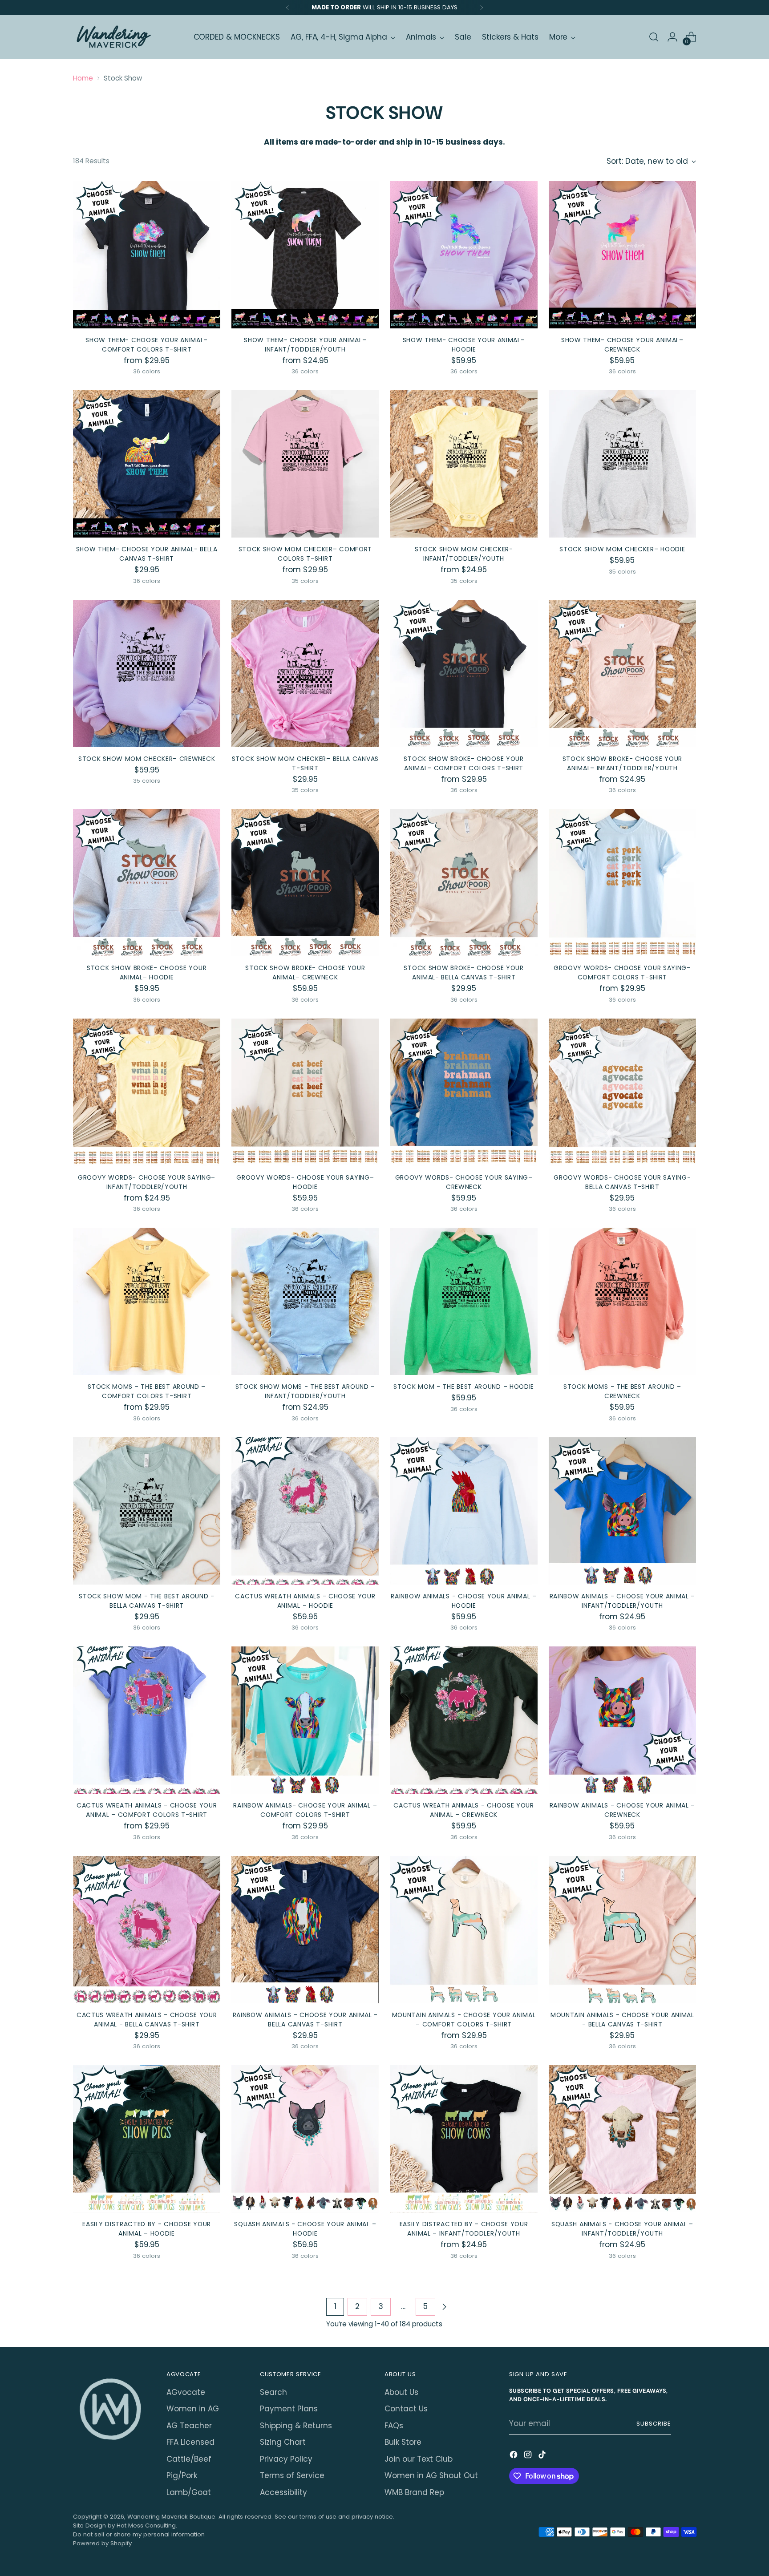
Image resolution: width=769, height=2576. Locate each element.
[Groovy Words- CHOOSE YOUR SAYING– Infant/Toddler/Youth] (147, 1092)
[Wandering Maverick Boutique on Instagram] (529, 2456)
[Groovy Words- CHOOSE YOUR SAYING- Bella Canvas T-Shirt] (622, 1092)
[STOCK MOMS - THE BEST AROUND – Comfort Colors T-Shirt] (147, 1301)
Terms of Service (292, 2475)
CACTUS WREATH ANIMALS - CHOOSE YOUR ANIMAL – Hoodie (305, 1601)
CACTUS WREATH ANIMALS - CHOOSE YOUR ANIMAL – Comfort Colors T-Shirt (147, 1810)
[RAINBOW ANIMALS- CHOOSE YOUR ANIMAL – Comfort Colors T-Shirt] (305, 1720)
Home (83, 78)
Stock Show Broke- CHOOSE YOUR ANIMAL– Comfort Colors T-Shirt (463, 763)
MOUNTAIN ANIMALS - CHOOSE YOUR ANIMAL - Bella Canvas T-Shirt (622, 2020)
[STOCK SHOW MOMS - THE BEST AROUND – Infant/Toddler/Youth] (305, 1301)
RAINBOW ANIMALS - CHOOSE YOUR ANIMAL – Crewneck (623, 1810)
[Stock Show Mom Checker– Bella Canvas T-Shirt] (305, 673)
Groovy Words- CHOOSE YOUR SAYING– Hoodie (305, 1182)
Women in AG (193, 2409)
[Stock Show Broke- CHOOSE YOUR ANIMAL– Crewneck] (305, 883)
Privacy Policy (286, 2459)
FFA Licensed (190, 2442)
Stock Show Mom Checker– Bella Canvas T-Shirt (305, 763)
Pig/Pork (182, 2475)
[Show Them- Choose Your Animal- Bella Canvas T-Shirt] (147, 464)
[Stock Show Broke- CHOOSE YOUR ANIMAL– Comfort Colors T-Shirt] (463, 673)
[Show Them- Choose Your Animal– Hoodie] (463, 255)
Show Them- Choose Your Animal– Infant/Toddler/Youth (305, 345)
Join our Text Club (419, 2459)
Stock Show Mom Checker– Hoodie (622, 549)
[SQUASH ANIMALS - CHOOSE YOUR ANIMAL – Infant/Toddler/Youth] (622, 2139)
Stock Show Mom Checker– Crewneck (147, 759)
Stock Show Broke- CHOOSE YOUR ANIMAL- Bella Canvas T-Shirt (463, 973)
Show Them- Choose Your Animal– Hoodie (464, 345)
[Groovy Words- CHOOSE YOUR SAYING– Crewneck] (463, 1092)
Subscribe (654, 2424)
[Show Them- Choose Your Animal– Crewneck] (622, 255)
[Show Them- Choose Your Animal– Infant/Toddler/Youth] (305, 255)
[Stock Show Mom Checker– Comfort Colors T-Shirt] (305, 464)
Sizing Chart (283, 2442)
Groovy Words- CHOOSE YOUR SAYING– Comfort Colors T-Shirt (622, 973)
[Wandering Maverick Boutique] (113, 37)
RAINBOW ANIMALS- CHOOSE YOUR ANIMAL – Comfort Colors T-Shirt (305, 1810)
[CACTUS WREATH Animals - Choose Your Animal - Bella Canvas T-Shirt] (147, 1930)
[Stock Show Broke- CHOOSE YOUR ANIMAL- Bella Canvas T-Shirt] (463, 883)
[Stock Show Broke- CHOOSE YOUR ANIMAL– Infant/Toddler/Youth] (622, 673)
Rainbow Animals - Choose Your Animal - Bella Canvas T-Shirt (306, 2020)
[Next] (482, 8)
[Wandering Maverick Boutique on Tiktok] (543, 2456)
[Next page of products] (444, 2307)
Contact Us (406, 2409)
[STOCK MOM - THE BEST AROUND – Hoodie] (463, 1301)
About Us (401, 2392)
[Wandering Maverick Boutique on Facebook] (514, 2456)
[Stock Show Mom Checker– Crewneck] (147, 673)
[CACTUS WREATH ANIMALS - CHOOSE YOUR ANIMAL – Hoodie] (305, 1511)
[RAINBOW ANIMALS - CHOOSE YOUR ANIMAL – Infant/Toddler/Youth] (622, 1511)
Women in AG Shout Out (431, 2475)
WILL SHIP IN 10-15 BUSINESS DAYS (410, 7)
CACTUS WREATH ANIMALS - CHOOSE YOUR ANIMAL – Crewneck (463, 1810)
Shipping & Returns (296, 2426)
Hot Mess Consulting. (147, 2525)
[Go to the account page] (672, 37)
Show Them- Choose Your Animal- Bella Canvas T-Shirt (147, 554)
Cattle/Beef (189, 2459)
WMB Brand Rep (414, 2492)
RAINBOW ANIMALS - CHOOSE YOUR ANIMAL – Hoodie (464, 1601)
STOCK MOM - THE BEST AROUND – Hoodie (464, 1387)
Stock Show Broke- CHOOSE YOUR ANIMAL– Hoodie (147, 973)
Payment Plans (289, 2409)
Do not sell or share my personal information (139, 2534)
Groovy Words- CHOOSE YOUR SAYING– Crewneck (464, 1182)
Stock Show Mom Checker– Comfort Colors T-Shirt (306, 554)
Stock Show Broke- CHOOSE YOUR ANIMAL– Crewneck (305, 973)
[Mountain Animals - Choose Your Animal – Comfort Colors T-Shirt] (463, 1930)
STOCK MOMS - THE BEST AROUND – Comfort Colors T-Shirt (147, 1391)
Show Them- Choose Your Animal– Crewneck (622, 345)
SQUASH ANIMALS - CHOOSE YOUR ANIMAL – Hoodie (305, 2229)
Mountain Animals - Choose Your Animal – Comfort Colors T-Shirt (464, 2020)
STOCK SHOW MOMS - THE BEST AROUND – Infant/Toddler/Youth (305, 1391)
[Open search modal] (654, 37)
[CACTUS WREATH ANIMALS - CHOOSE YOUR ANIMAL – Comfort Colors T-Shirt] (147, 1720)
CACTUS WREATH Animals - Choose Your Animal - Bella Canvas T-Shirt (147, 2020)
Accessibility (283, 2492)
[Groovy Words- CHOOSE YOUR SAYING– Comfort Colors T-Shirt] (622, 883)
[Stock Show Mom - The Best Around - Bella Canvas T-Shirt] (147, 1511)
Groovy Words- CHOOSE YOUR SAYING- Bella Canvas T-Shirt (622, 1182)
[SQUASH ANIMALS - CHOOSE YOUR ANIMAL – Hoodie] (305, 2139)
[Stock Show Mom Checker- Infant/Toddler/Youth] (463, 464)
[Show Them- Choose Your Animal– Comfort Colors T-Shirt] (147, 255)
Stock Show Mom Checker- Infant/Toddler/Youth (464, 554)
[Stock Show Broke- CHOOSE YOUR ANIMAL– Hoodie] (147, 883)
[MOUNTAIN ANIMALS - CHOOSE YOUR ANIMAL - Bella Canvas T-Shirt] (622, 1930)
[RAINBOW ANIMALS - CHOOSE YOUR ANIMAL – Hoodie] (463, 1511)
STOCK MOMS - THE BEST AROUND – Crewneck (622, 1391)
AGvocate (186, 2392)
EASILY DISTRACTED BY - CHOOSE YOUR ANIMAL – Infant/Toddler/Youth (464, 2229)
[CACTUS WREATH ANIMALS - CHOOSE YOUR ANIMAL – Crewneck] (463, 1720)
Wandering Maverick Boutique (171, 2517)
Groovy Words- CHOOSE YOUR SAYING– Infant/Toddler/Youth (147, 1182)
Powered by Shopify (102, 2543)
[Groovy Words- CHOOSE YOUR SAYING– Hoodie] (305, 1092)
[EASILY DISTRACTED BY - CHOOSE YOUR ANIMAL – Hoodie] (147, 2139)
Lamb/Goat (189, 2492)
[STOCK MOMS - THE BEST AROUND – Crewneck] (622, 1301)
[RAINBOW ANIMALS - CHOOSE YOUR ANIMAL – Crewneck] (622, 1720)
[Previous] (287, 8)
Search (273, 2392)
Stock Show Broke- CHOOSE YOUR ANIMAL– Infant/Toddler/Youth (622, 763)
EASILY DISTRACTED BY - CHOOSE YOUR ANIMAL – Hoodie (147, 2229)
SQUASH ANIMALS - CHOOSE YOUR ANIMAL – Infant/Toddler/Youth (622, 2229)
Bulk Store (403, 2442)
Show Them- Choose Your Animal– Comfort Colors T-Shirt (147, 345)
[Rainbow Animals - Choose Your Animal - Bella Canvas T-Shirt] (305, 1930)
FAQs (394, 2426)
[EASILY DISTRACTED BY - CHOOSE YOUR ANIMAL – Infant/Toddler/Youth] (463, 2139)
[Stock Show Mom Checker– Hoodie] (622, 464)
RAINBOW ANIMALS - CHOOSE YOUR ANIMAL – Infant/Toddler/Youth (623, 1601)
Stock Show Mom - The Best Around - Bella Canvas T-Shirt (147, 1601)
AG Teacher (189, 2426)
